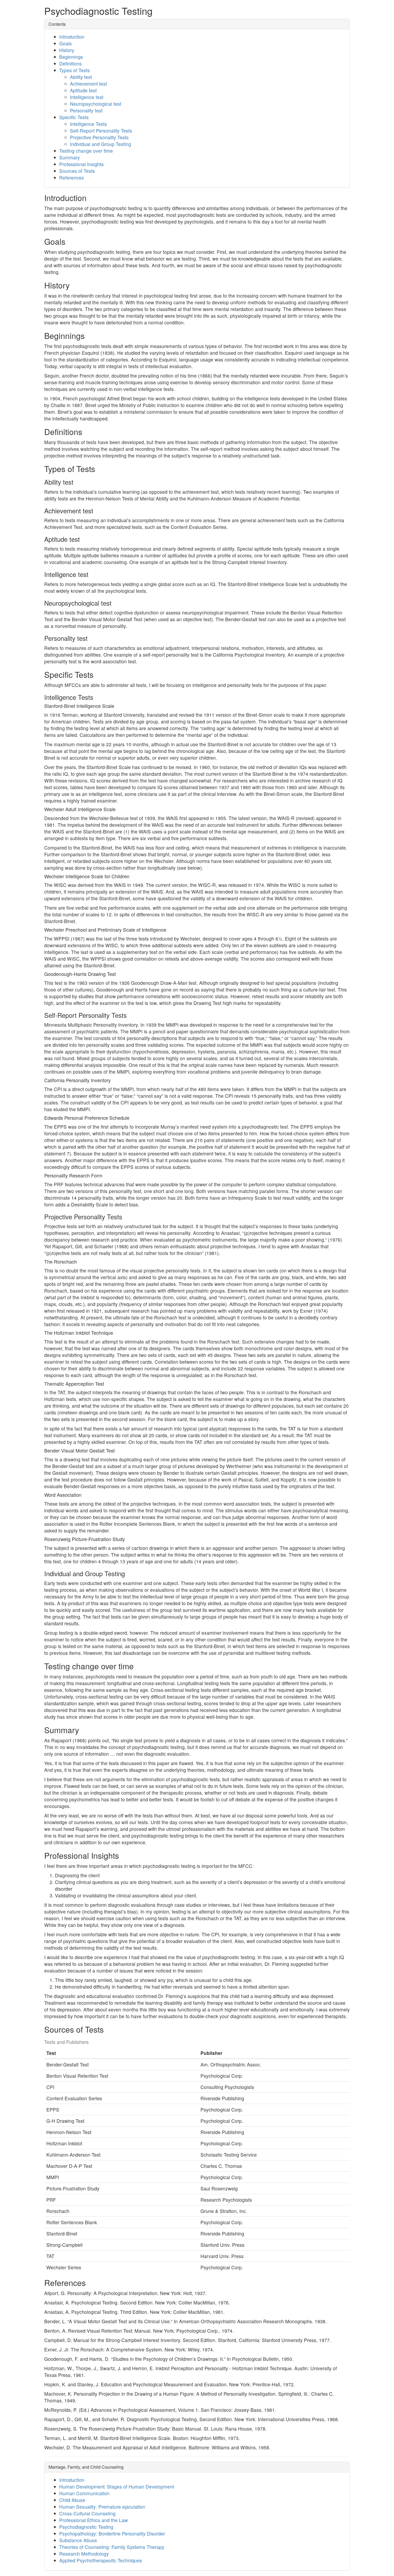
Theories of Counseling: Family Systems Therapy (112, 2547)
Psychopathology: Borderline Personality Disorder (112, 2533)
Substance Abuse (78, 2540)
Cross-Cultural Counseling (87, 2513)
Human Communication (84, 2493)
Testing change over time (86, 151)
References (72, 178)
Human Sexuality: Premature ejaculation (102, 2507)
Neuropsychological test (96, 104)
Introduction (72, 37)
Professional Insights (81, 164)
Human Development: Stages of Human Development (117, 2487)
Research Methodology (84, 2554)
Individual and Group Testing (101, 144)
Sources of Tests (77, 171)
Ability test (81, 77)
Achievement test (88, 84)
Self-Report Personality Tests (101, 131)
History (67, 50)
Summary (70, 157)
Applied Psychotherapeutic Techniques (101, 2560)
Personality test (86, 110)
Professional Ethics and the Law (94, 2520)
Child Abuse (72, 2500)
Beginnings (71, 57)
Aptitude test (83, 90)
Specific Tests (74, 117)
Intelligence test (87, 97)
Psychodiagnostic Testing (86, 2527)
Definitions (70, 63)
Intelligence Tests (88, 124)
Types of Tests (75, 70)
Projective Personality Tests (99, 137)
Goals (66, 43)
